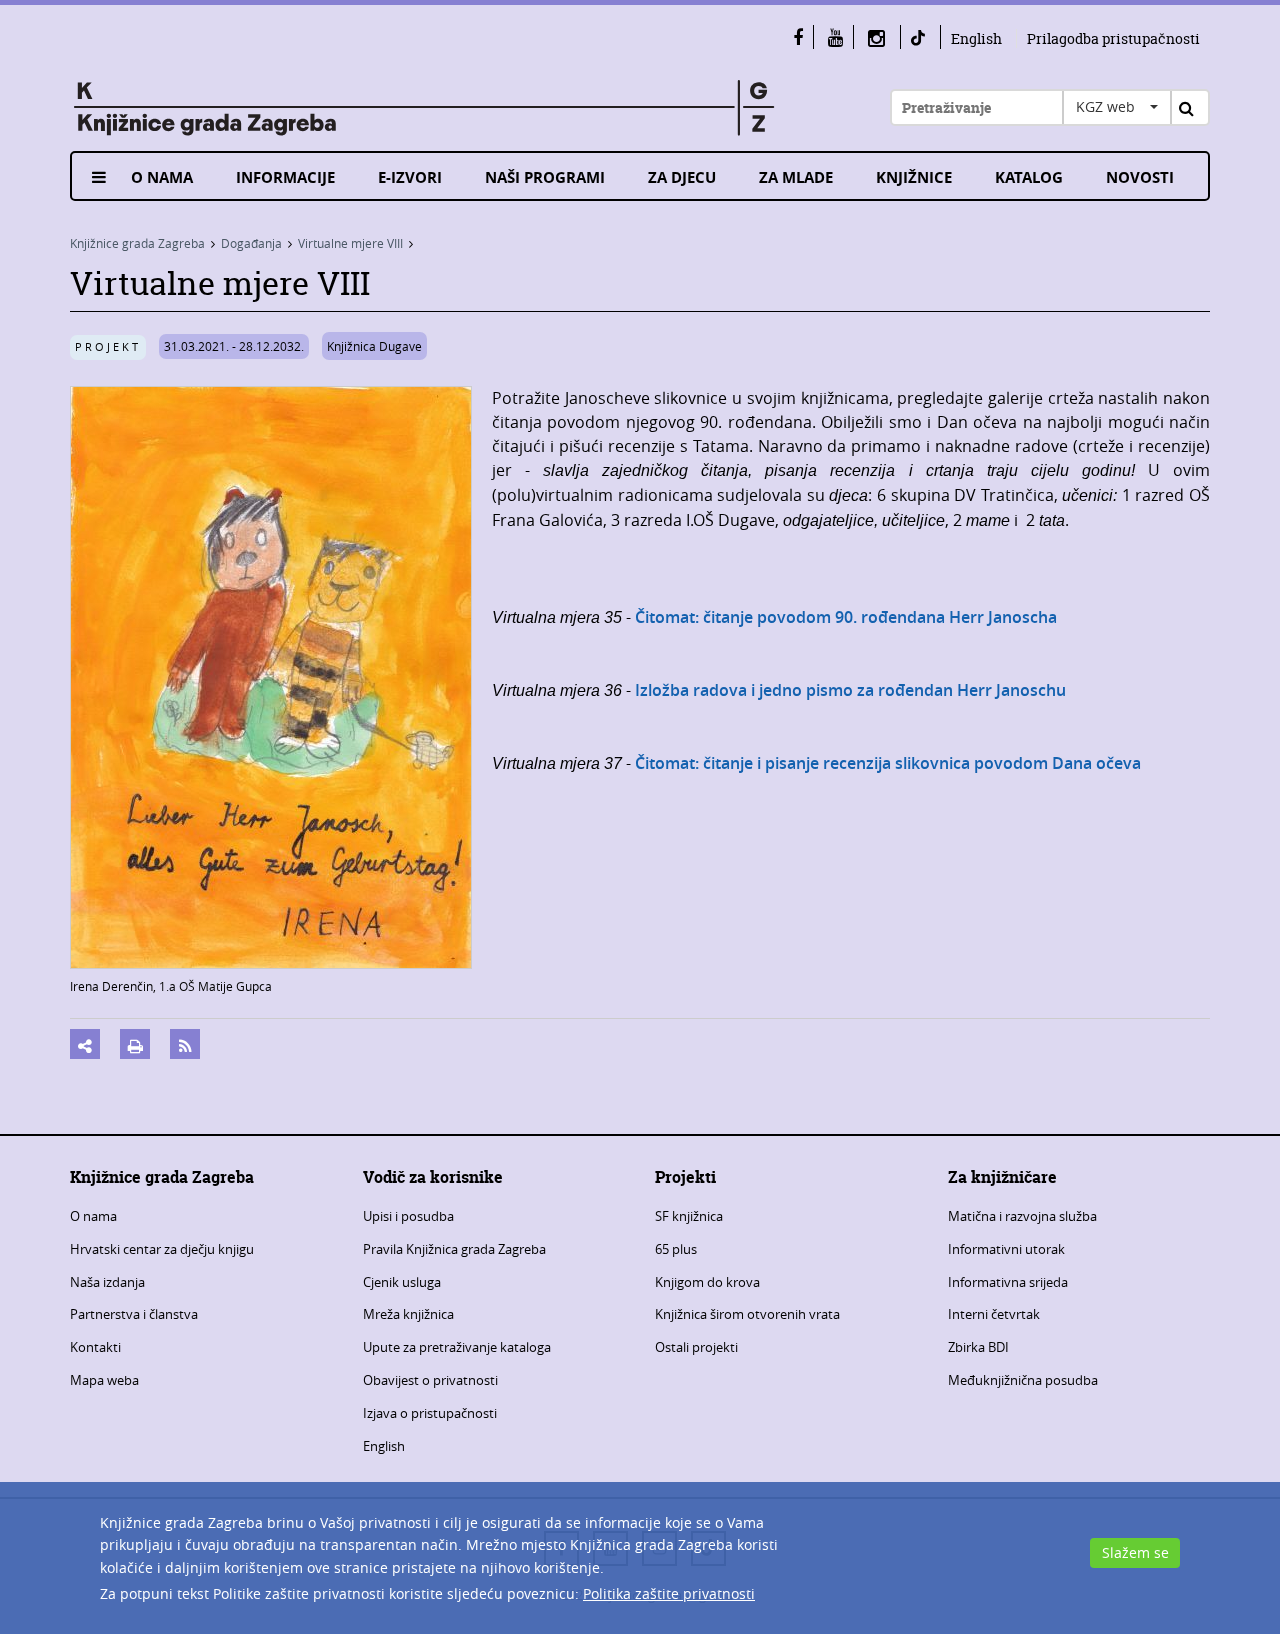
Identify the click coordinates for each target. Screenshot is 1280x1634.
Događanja (251, 243)
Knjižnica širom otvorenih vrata (747, 1314)
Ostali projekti (696, 1347)
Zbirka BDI (978, 1347)
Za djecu (682, 177)
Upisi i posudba (408, 1216)
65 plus (676, 1249)
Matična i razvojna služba (1022, 1216)
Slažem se (1135, 1552)
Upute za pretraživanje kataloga (457, 1347)
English (976, 38)
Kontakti (95, 1347)
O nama (162, 177)
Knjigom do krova (707, 1282)
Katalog (1029, 177)
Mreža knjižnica (408, 1314)
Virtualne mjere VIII (350, 243)
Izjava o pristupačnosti (430, 1413)
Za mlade (796, 177)
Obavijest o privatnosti (430, 1380)
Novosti (1140, 177)
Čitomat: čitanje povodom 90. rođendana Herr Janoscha (846, 617)
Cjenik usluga (402, 1282)
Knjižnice (914, 177)
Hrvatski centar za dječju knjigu (162, 1249)
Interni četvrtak (994, 1314)
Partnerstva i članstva (134, 1314)
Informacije (285, 177)
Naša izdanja (107, 1282)
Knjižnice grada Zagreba (137, 243)
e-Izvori (410, 177)
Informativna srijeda (1008, 1282)
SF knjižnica (689, 1216)
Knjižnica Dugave (374, 346)
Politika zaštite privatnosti (669, 1593)
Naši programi (545, 177)
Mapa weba (104, 1380)
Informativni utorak (1006, 1249)
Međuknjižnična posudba (1023, 1380)
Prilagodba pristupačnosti (1113, 38)
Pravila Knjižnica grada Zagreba (454, 1249)
